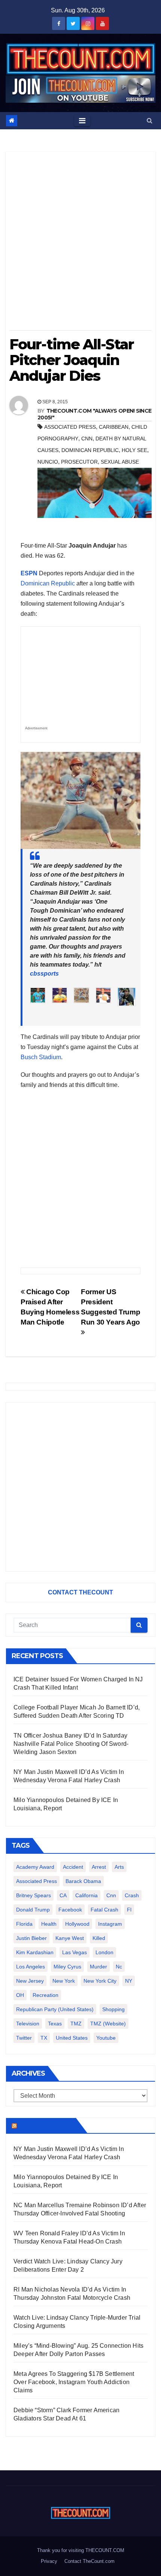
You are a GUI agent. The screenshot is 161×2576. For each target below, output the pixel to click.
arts (119, 1867)
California (86, 1895)
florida (24, 1924)
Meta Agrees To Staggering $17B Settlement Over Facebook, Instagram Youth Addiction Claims (74, 2382)
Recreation (45, 1995)
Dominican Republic (90, 450)
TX (44, 2038)
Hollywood (77, 1924)
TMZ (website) (108, 2024)
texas (55, 2024)
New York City (100, 1981)
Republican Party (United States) (55, 2009)
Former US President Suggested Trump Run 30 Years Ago (110, 1307)
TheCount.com (46, 2125)
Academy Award (35, 1867)
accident (73, 1867)
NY (129, 1981)
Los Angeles (31, 1967)
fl (129, 1910)
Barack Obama (83, 1881)
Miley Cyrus (67, 1967)
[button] (150, 120)
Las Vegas (75, 1952)
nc (119, 1967)
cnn (87, 439)
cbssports (44, 974)
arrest (99, 1867)
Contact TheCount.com (89, 2561)
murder (98, 1967)
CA (63, 1895)
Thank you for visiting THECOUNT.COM (81, 2550)
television (28, 2024)
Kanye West (70, 1938)
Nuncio (48, 462)
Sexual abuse (120, 462)
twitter (24, 2038)
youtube (106, 2038)
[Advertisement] (80, 244)
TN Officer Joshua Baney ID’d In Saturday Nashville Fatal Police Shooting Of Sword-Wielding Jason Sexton (71, 1744)
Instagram (110, 1924)
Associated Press (70, 427)
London (104, 1952)
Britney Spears (34, 1895)
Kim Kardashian (35, 1952)
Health (49, 1924)
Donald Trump (33, 1910)
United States (72, 2038)
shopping (113, 2009)
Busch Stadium (41, 1057)
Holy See (134, 450)
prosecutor (79, 462)
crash (132, 1895)
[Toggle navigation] (82, 121)
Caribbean (114, 427)
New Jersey (30, 1981)
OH (20, 1995)
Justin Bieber (31, 1938)
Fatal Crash (104, 1910)
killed (99, 1938)
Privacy (49, 2561)
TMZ (76, 2024)
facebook (70, 1910)
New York (64, 1981)
